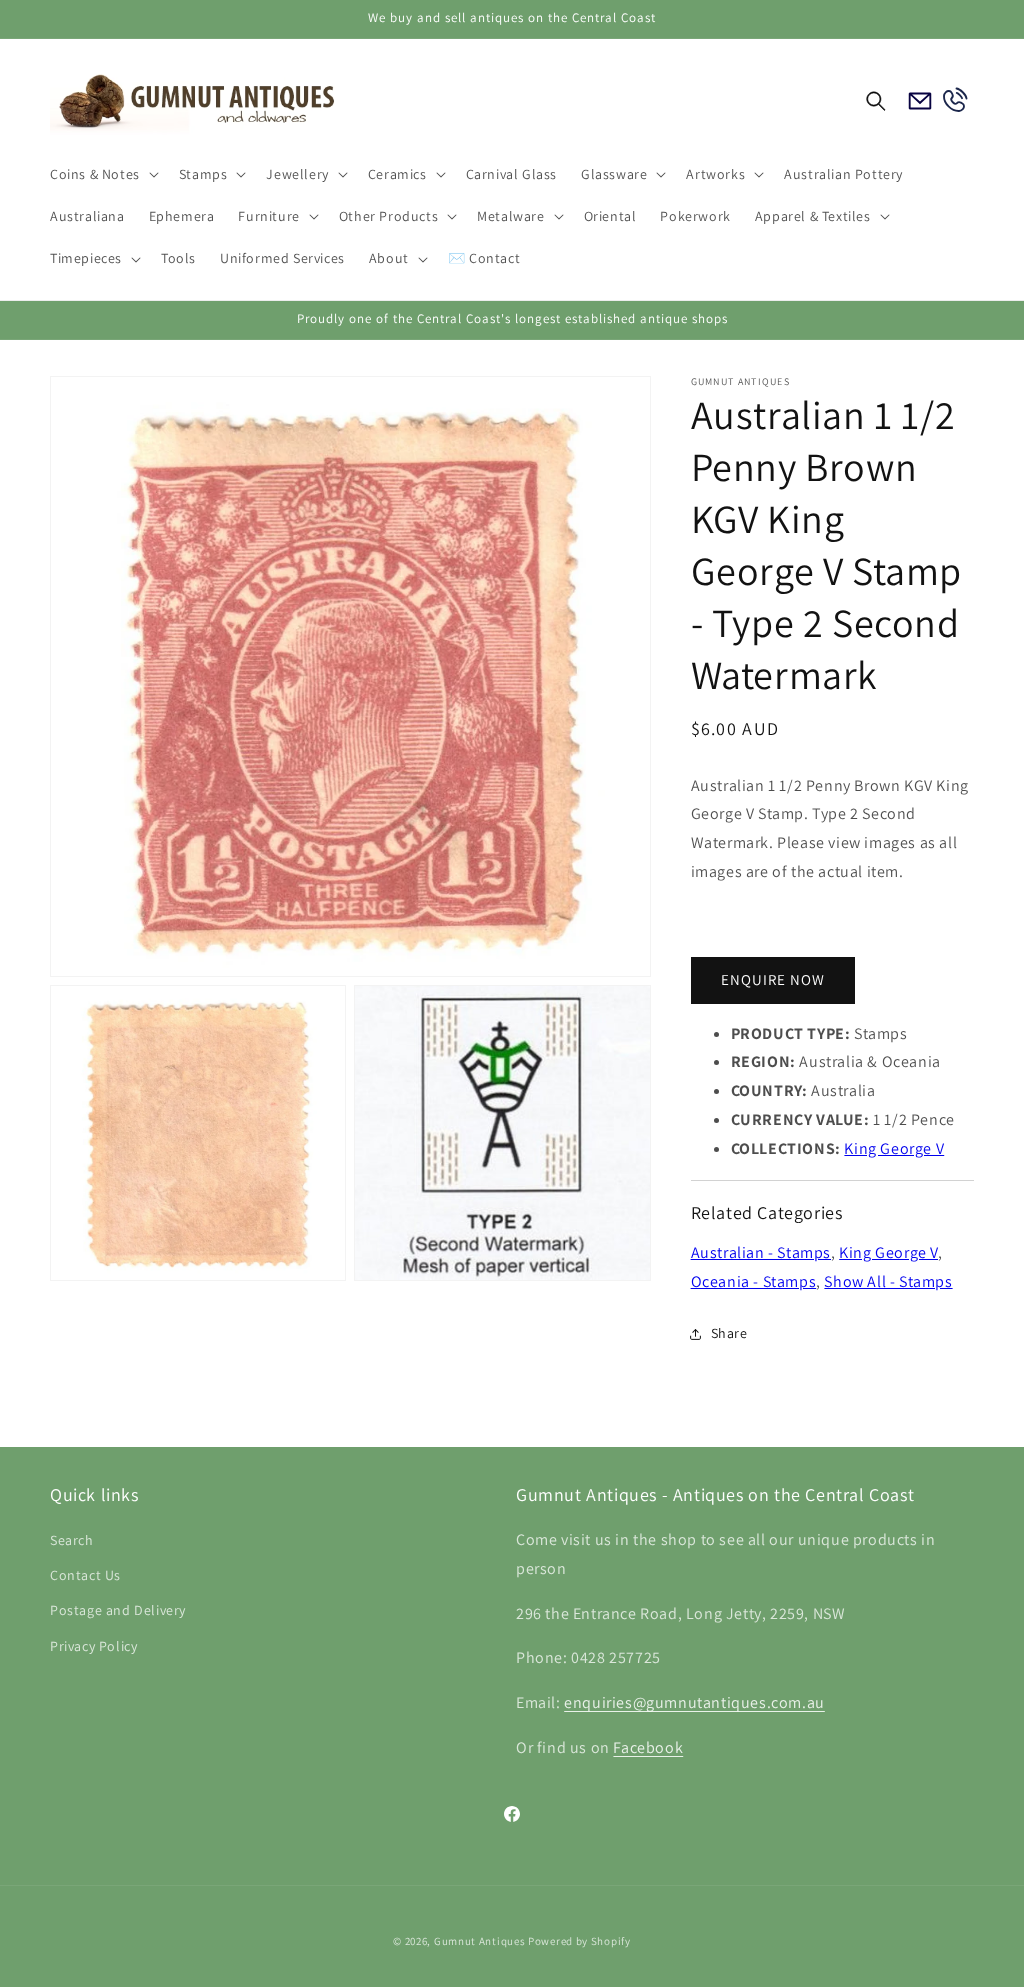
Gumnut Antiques (480, 1941)
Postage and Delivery (118, 1610)
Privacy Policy (93, 1646)
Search (72, 1540)
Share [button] (729, 1333)
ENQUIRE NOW (773, 979)
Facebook (648, 1747)
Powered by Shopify (579, 1941)
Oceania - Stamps (754, 1281)
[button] (102, 174)
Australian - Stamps (761, 1252)
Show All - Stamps (888, 1281)
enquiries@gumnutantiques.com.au (694, 1702)
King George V (894, 1148)
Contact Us (85, 1575)
